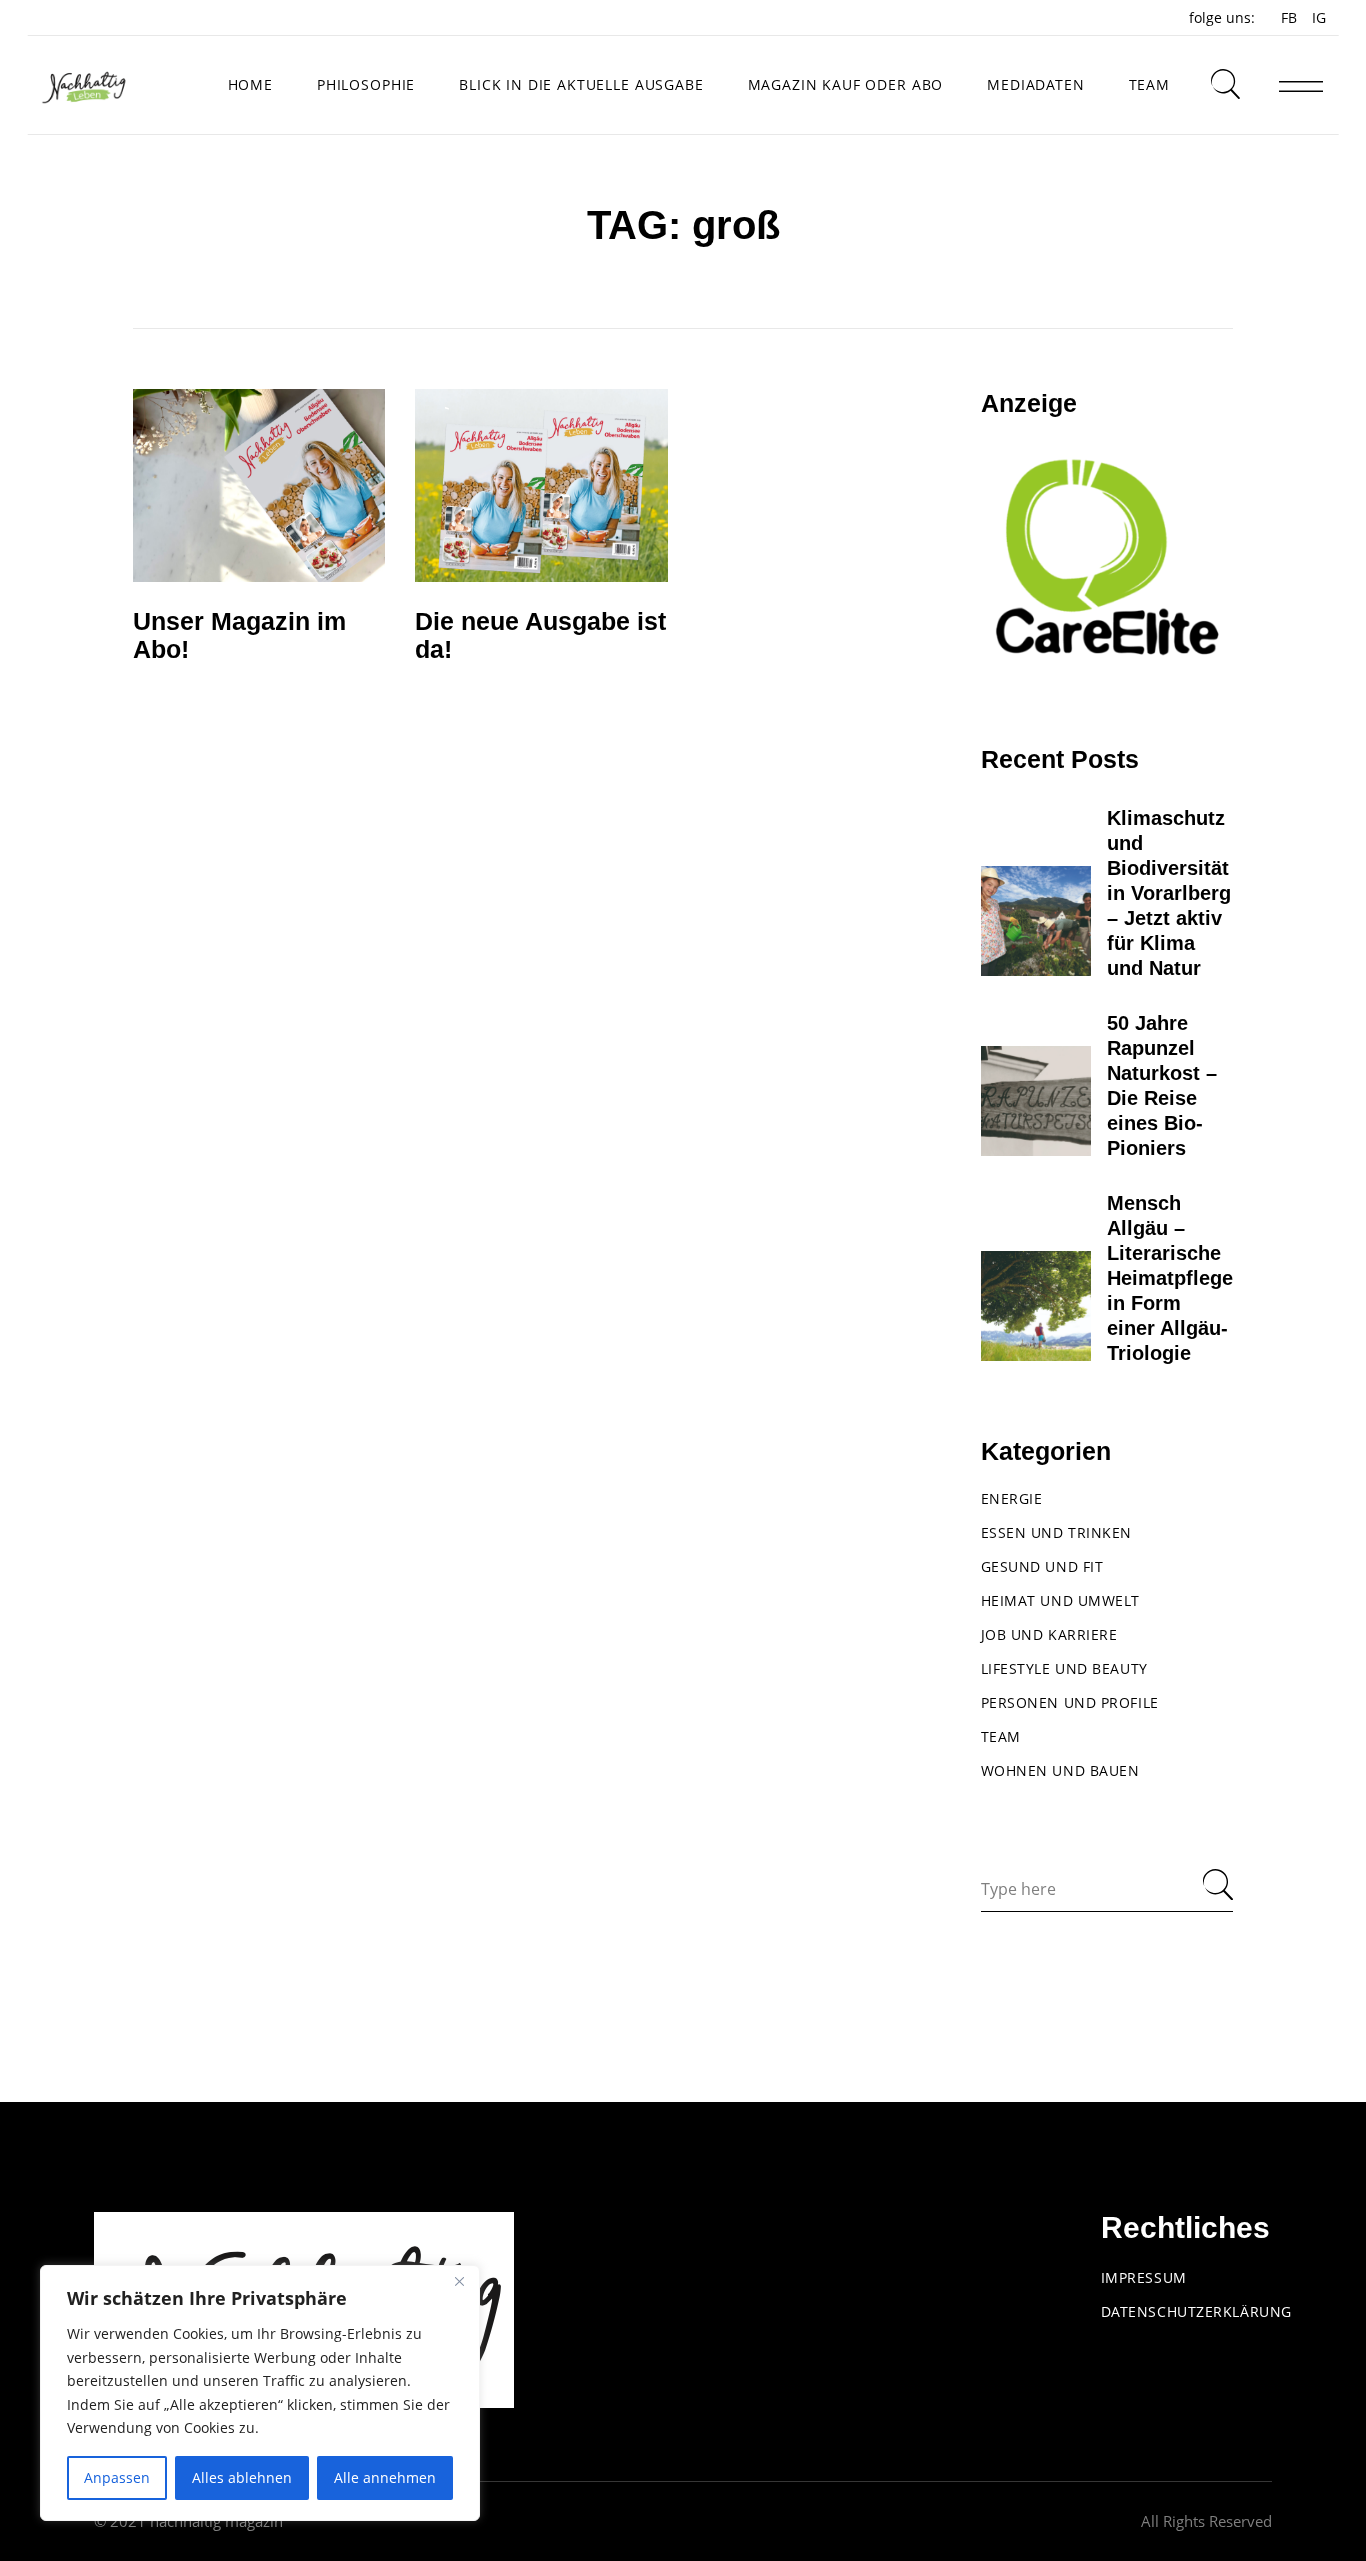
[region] (260, 2393)
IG (1319, 17)
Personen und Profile (1070, 1702)
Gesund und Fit (1042, 1566)
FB (1289, 17)
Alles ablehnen (242, 2477)
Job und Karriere (1049, 1634)
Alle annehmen (385, 2477)
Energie (1012, 1498)
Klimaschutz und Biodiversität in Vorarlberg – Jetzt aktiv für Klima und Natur (1169, 893)
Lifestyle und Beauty (1064, 1668)
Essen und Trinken (1057, 1532)
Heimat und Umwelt (1061, 1600)
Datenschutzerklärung (1196, 2311)
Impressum (1144, 2277)
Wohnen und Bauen (1060, 1770)
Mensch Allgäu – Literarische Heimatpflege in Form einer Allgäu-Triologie (1170, 1278)
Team (1001, 1736)
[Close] (459, 2282)
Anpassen (117, 2477)
